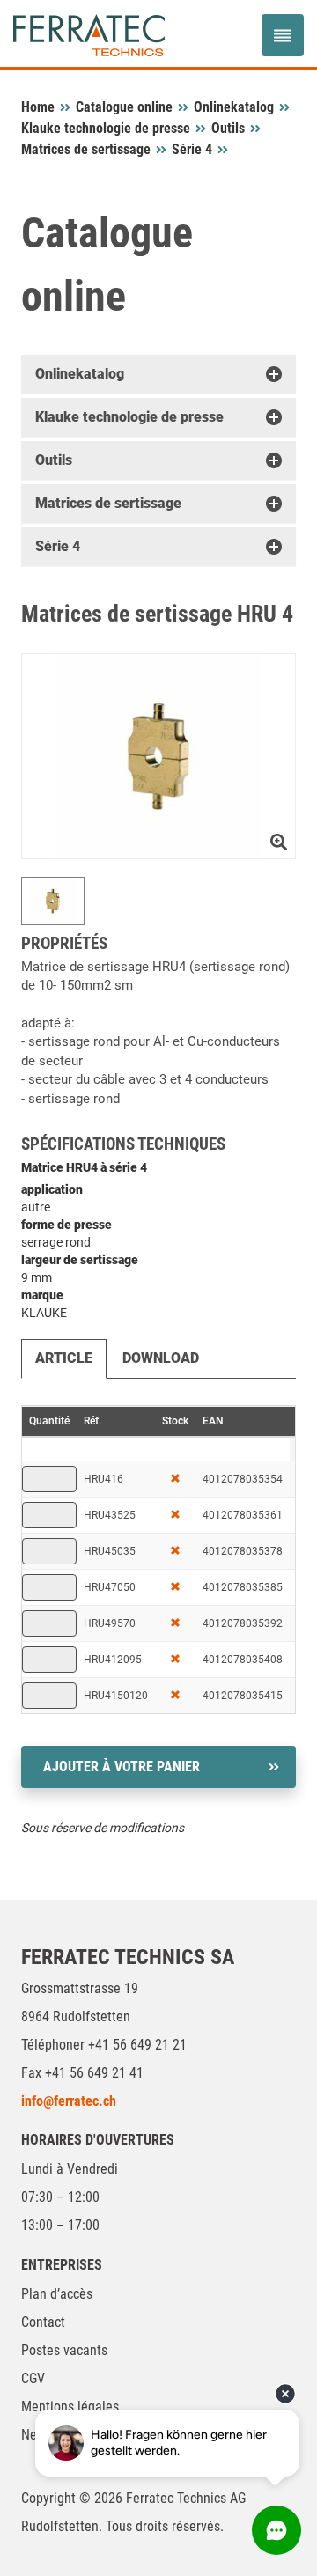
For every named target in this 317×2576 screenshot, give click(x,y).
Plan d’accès (57, 2294)
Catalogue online (124, 107)
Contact (43, 2322)
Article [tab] (64, 1358)
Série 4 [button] (58, 546)
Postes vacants (64, 2350)
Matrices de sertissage (86, 149)
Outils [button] (54, 460)
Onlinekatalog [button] (80, 374)
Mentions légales (70, 2407)
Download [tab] (161, 1358)
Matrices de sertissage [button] (108, 503)
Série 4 (192, 149)
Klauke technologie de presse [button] (129, 417)
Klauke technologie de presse (106, 128)
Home (38, 107)
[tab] (158, 374)
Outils (228, 128)
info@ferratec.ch (69, 2101)
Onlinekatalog (234, 107)
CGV (33, 2378)
